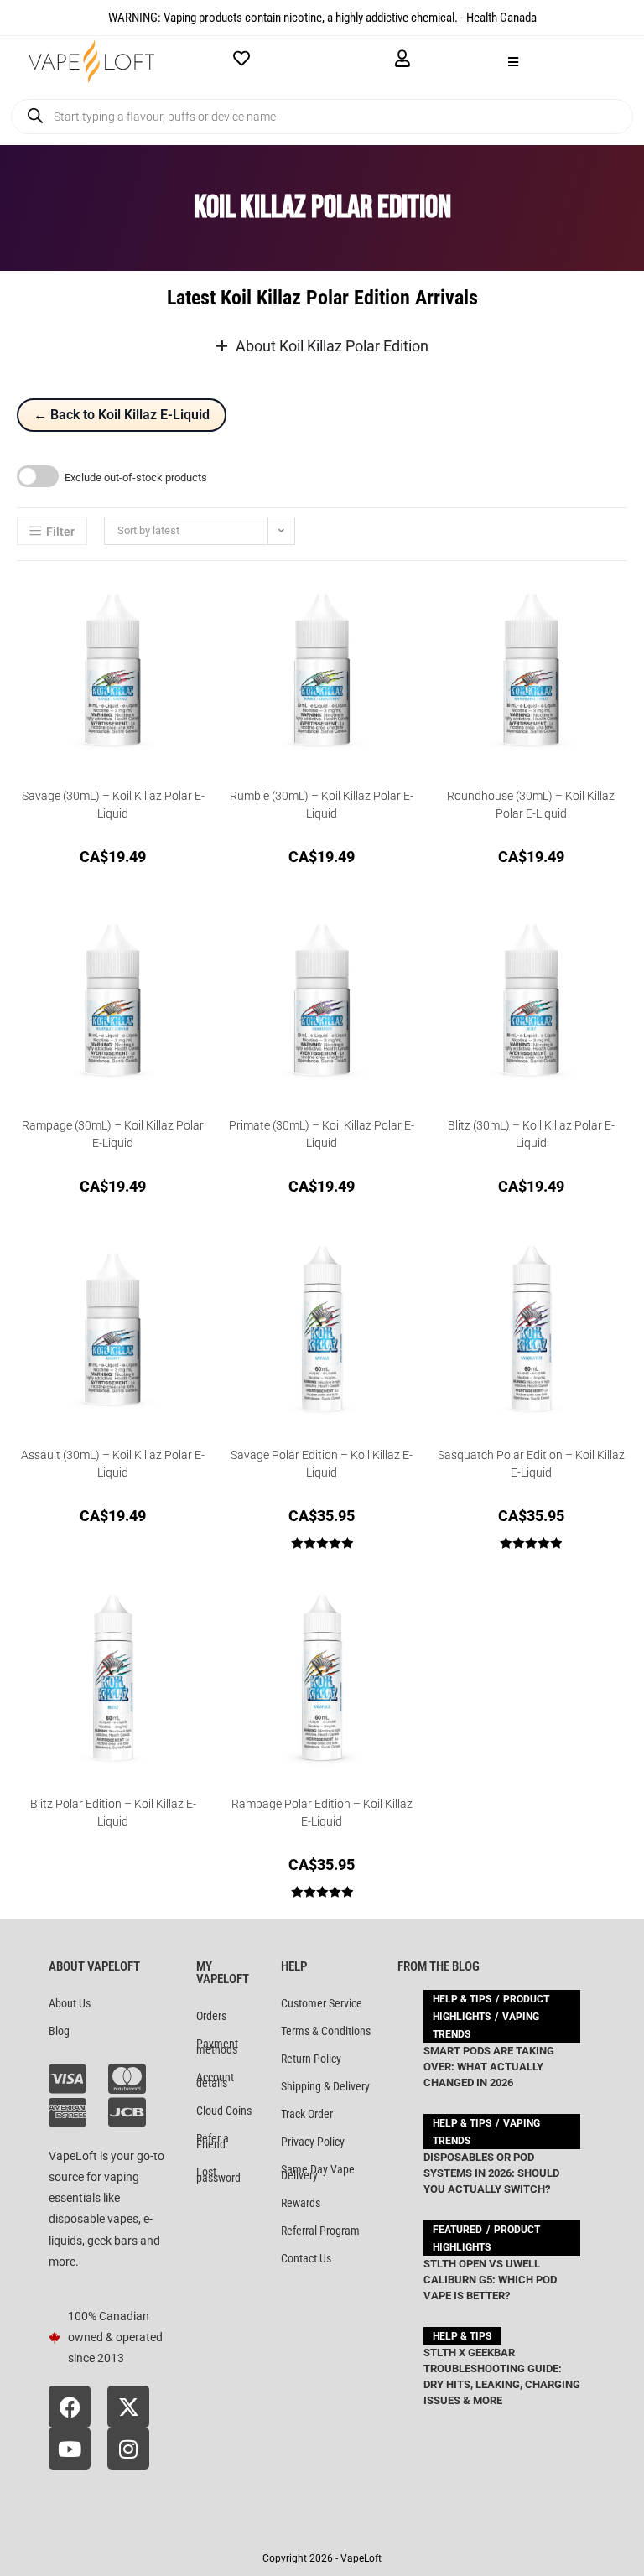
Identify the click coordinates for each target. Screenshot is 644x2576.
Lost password (218, 2175)
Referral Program (320, 2231)
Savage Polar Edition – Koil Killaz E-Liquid (322, 1464)
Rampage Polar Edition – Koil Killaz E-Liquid (322, 1813)
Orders (211, 2016)
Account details (215, 2080)
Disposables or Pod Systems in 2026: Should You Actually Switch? (491, 2173)
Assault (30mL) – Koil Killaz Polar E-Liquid (113, 1464)
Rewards (301, 2203)
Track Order (307, 2114)
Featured (457, 2230)
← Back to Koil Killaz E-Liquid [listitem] (122, 415)
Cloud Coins (224, 2111)
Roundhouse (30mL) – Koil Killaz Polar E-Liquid (531, 805)
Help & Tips (462, 1999)
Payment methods (217, 2046)
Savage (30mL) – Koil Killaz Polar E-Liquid (113, 805)
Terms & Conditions (326, 2031)
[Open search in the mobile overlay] (322, 117)
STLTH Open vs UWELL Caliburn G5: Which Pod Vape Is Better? (490, 2280)
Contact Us (306, 2258)
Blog (59, 2031)
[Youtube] (70, 2449)
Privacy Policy (313, 2142)
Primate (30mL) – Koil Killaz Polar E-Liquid (322, 1134)
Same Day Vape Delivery (318, 2172)
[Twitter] (128, 2407)
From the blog (439, 1966)
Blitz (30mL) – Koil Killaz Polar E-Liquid (531, 1134)
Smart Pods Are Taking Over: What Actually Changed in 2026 (489, 2067)
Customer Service (322, 2003)
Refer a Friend (213, 2141)
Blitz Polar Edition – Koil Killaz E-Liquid (113, 1813)
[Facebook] (70, 2407)
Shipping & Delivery (325, 2086)
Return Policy (311, 2059)
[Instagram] (128, 2449)
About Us (70, 2003)
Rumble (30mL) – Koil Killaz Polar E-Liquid (322, 805)
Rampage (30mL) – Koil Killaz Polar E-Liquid (113, 1134)
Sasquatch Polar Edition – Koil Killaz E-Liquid (531, 1464)
